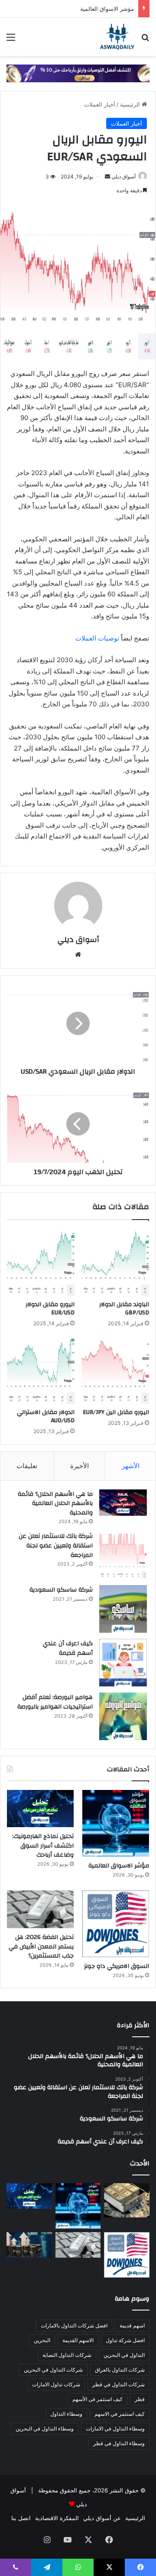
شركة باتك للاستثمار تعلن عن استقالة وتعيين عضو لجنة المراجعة (56, 1545)
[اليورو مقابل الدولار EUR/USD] (41, 1262)
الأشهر (131, 1466)
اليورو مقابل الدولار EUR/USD (50, 1309)
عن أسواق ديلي (102, 2518)
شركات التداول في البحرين (53, 2370)
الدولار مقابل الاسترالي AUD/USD (46, 1416)
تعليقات (27, 1466)
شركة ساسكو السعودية (61, 1590)
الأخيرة (80, 1466)
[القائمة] (11, 40)
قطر (140, 2399)
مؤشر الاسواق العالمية (107, 9)
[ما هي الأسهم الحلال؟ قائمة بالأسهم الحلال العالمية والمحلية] (123, 1503)
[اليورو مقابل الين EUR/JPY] (115, 1370)
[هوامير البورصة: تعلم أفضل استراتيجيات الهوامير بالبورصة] (123, 1716)
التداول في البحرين (124, 2355)
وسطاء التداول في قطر (119, 2443)
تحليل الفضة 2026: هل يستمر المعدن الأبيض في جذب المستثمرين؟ (41, 1947)
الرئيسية (131, 104)
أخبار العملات (100, 104)
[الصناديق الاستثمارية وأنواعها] (127, 2200)
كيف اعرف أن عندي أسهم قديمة (68, 1648)
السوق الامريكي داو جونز (117, 1966)
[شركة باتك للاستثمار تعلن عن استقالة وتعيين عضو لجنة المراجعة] (123, 1555)
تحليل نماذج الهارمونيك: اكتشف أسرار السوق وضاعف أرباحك (43, 1846)
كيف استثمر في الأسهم (97, 2399)
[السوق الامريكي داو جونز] (116, 1924)
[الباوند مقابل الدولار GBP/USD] (115, 1262)
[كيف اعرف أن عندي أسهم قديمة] (123, 1663)
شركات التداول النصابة (67, 2355)
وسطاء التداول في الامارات (115, 2429)
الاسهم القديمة (78, 2340)
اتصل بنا (21, 2518)
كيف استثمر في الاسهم (120, 2414)
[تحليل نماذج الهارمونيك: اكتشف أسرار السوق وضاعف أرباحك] (40, 1809)
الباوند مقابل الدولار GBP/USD (124, 1309)
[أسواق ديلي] (117, 37)
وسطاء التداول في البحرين (45, 2429)
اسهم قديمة (132, 2325)
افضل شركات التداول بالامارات (74, 2325)
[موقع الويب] (78, 955)
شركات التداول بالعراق (120, 2370)
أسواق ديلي (123, 176)
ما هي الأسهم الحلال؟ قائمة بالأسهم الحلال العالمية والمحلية (55, 1503)
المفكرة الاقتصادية (57, 2518)
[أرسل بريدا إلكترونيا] (107, 176)
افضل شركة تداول (125, 2340)
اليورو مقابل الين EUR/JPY (116, 1412)
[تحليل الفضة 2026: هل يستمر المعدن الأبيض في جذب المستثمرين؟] (40, 1909)
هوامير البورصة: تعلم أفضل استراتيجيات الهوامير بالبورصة (55, 1702)
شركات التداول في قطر (119, 2384)
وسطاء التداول (66, 2414)
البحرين (42, 2340)
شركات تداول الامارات (56, 2384)
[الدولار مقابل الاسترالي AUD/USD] (41, 1370)
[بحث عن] (145, 40)
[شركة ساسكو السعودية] (123, 1609)
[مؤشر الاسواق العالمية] (116, 1823)
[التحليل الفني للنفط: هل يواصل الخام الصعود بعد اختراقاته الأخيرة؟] (29, 2245)
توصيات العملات (97, 638)
